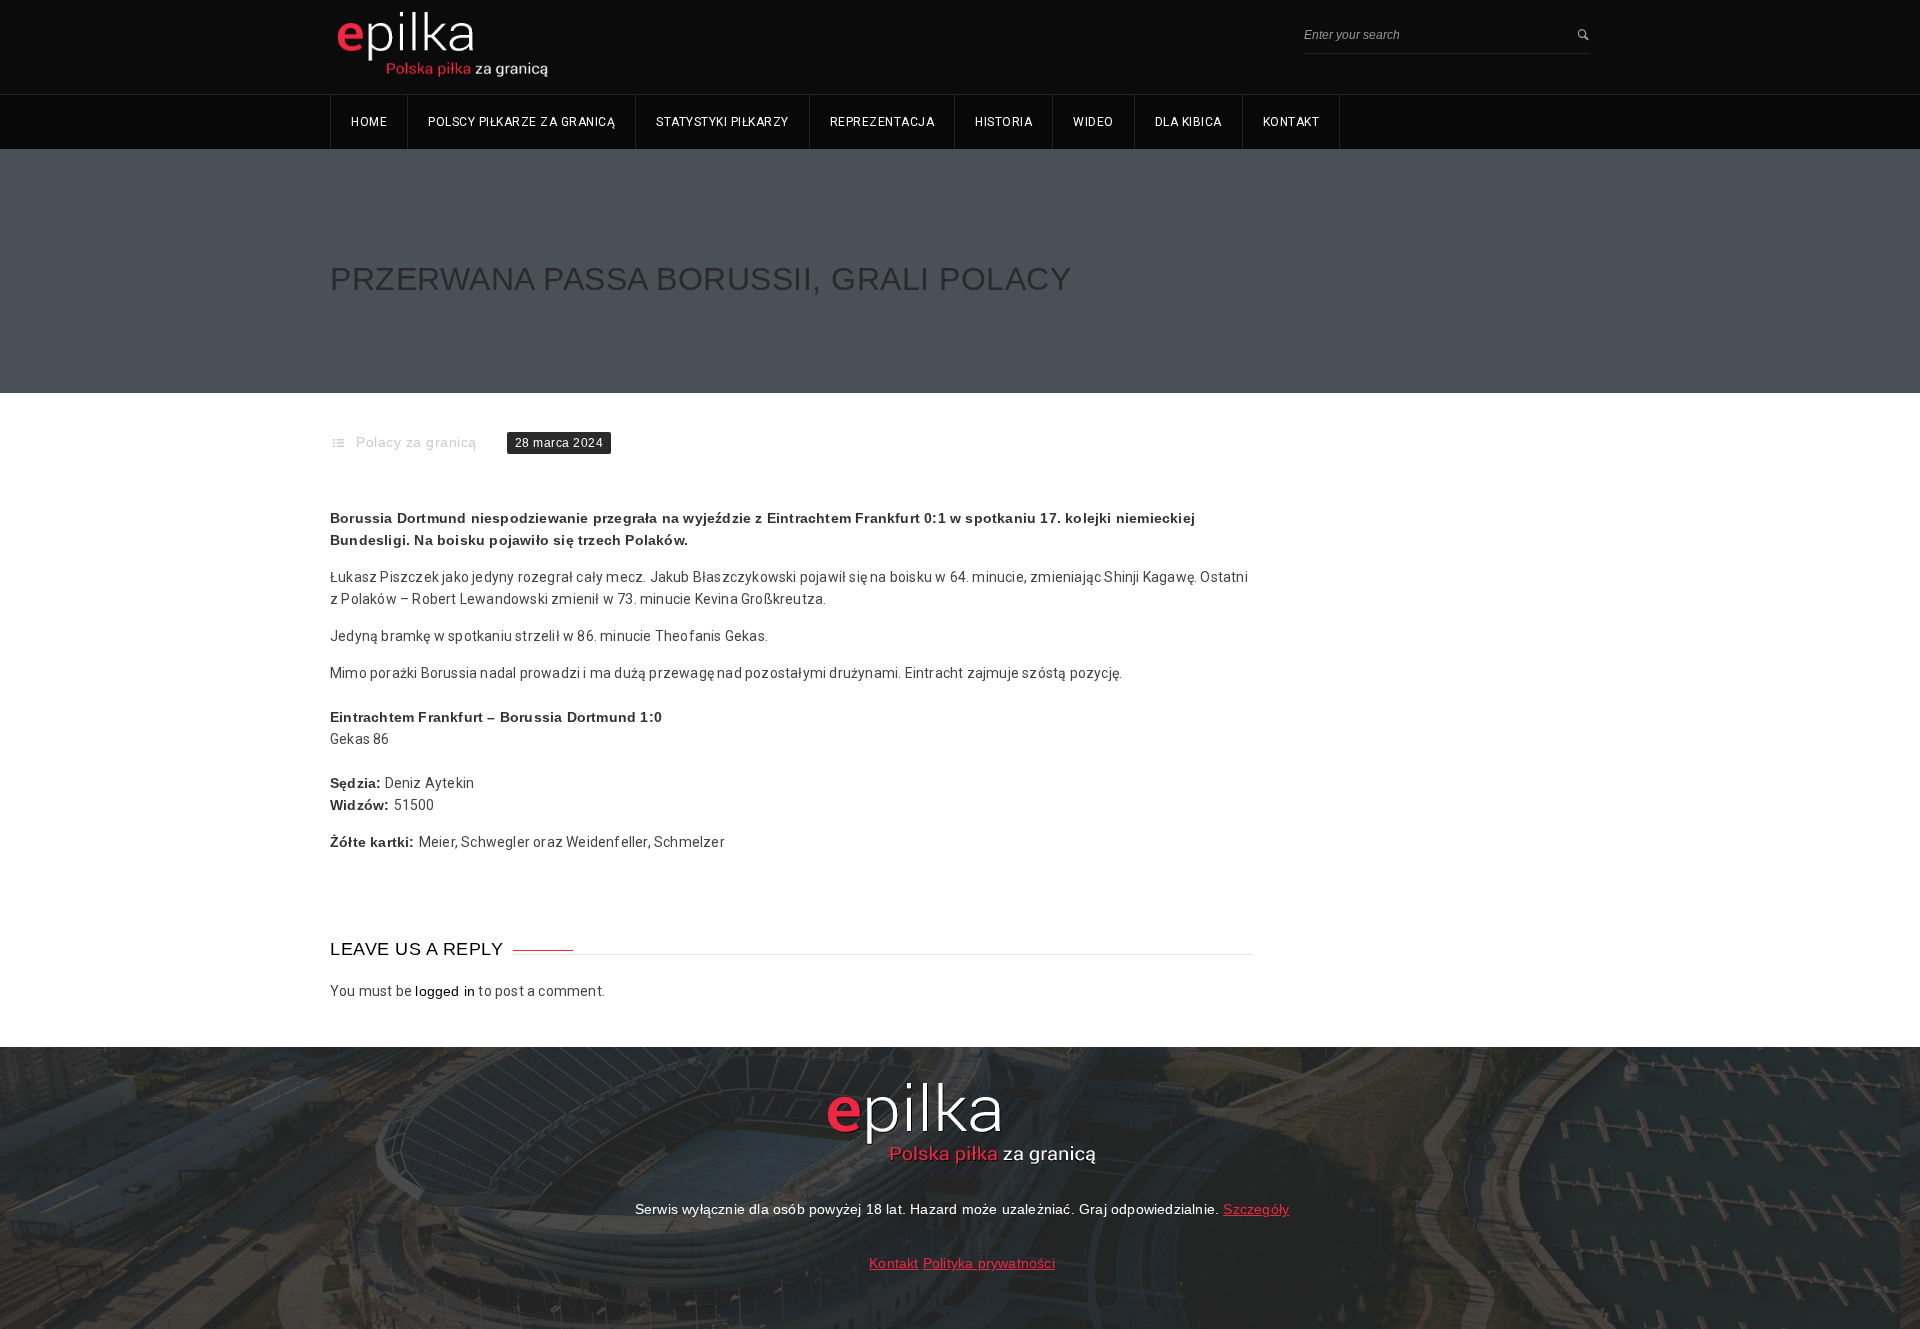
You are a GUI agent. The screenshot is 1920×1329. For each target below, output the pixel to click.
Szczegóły (1256, 1209)
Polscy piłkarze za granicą (521, 122)
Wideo (1093, 122)
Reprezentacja (882, 122)
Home (369, 122)
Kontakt (1291, 122)
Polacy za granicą (416, 442)
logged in (445, 991)
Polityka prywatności (989, 1263)
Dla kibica (1188, 122)
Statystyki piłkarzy (722, 122)
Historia (1003, 122)
